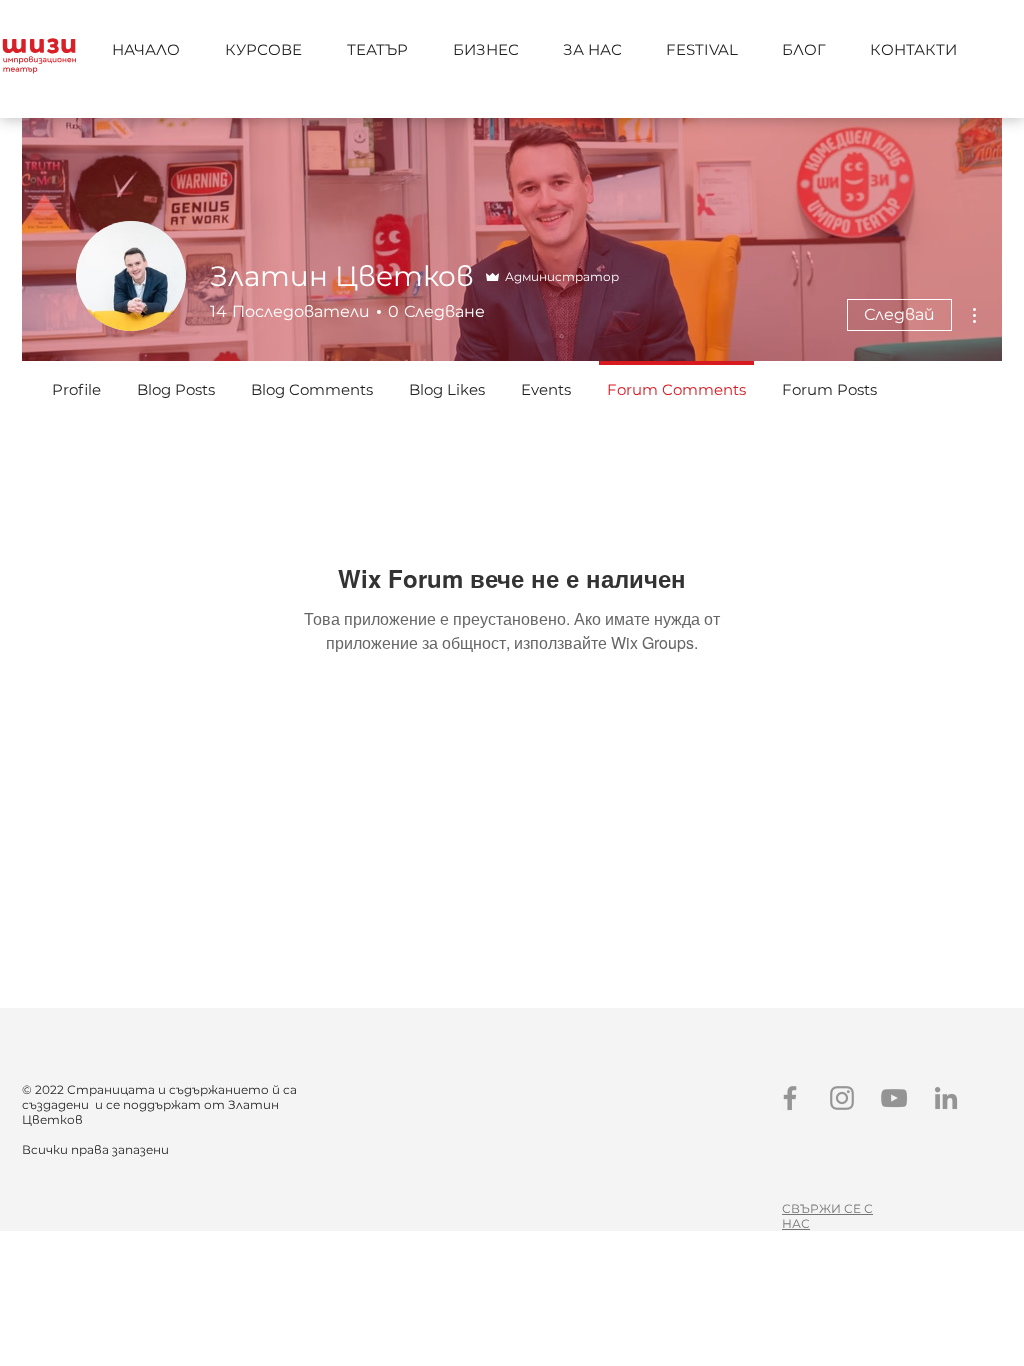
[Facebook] (790, 1098)
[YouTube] (894, 1098)
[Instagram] (842, 1098)
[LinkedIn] (946, 1098)
